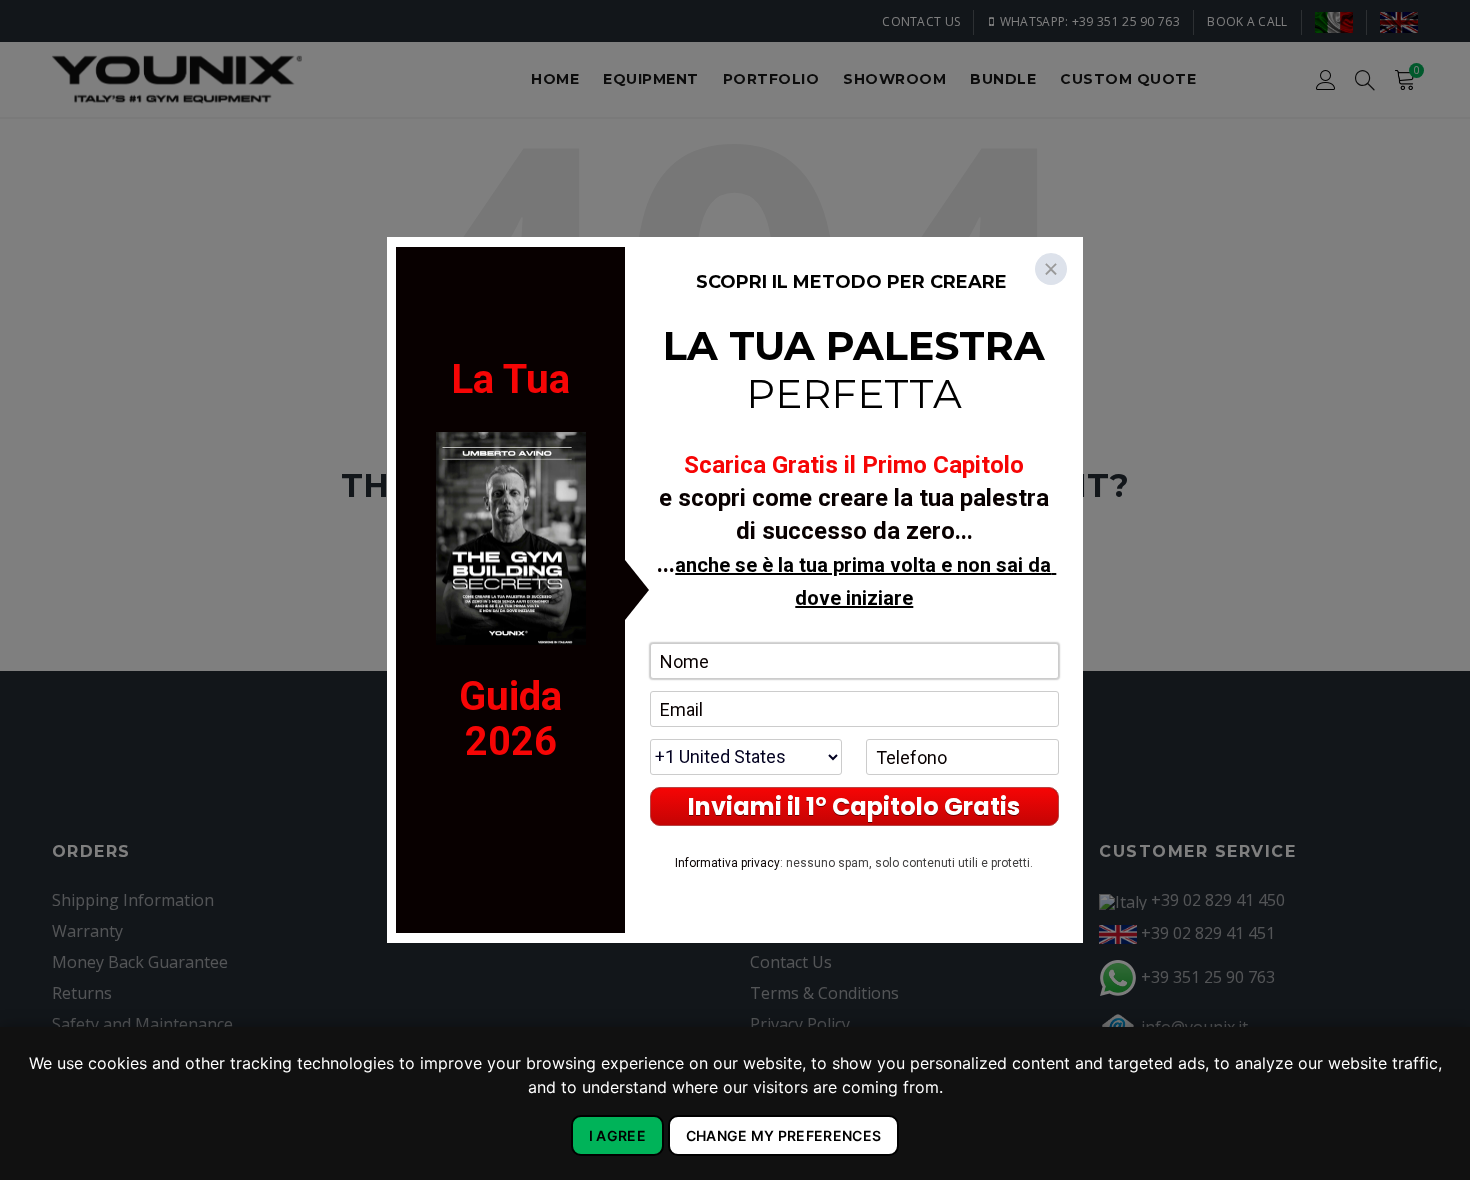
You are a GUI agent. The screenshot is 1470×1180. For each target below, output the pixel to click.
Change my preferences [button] (783, 1135)
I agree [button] (617, 1135)
